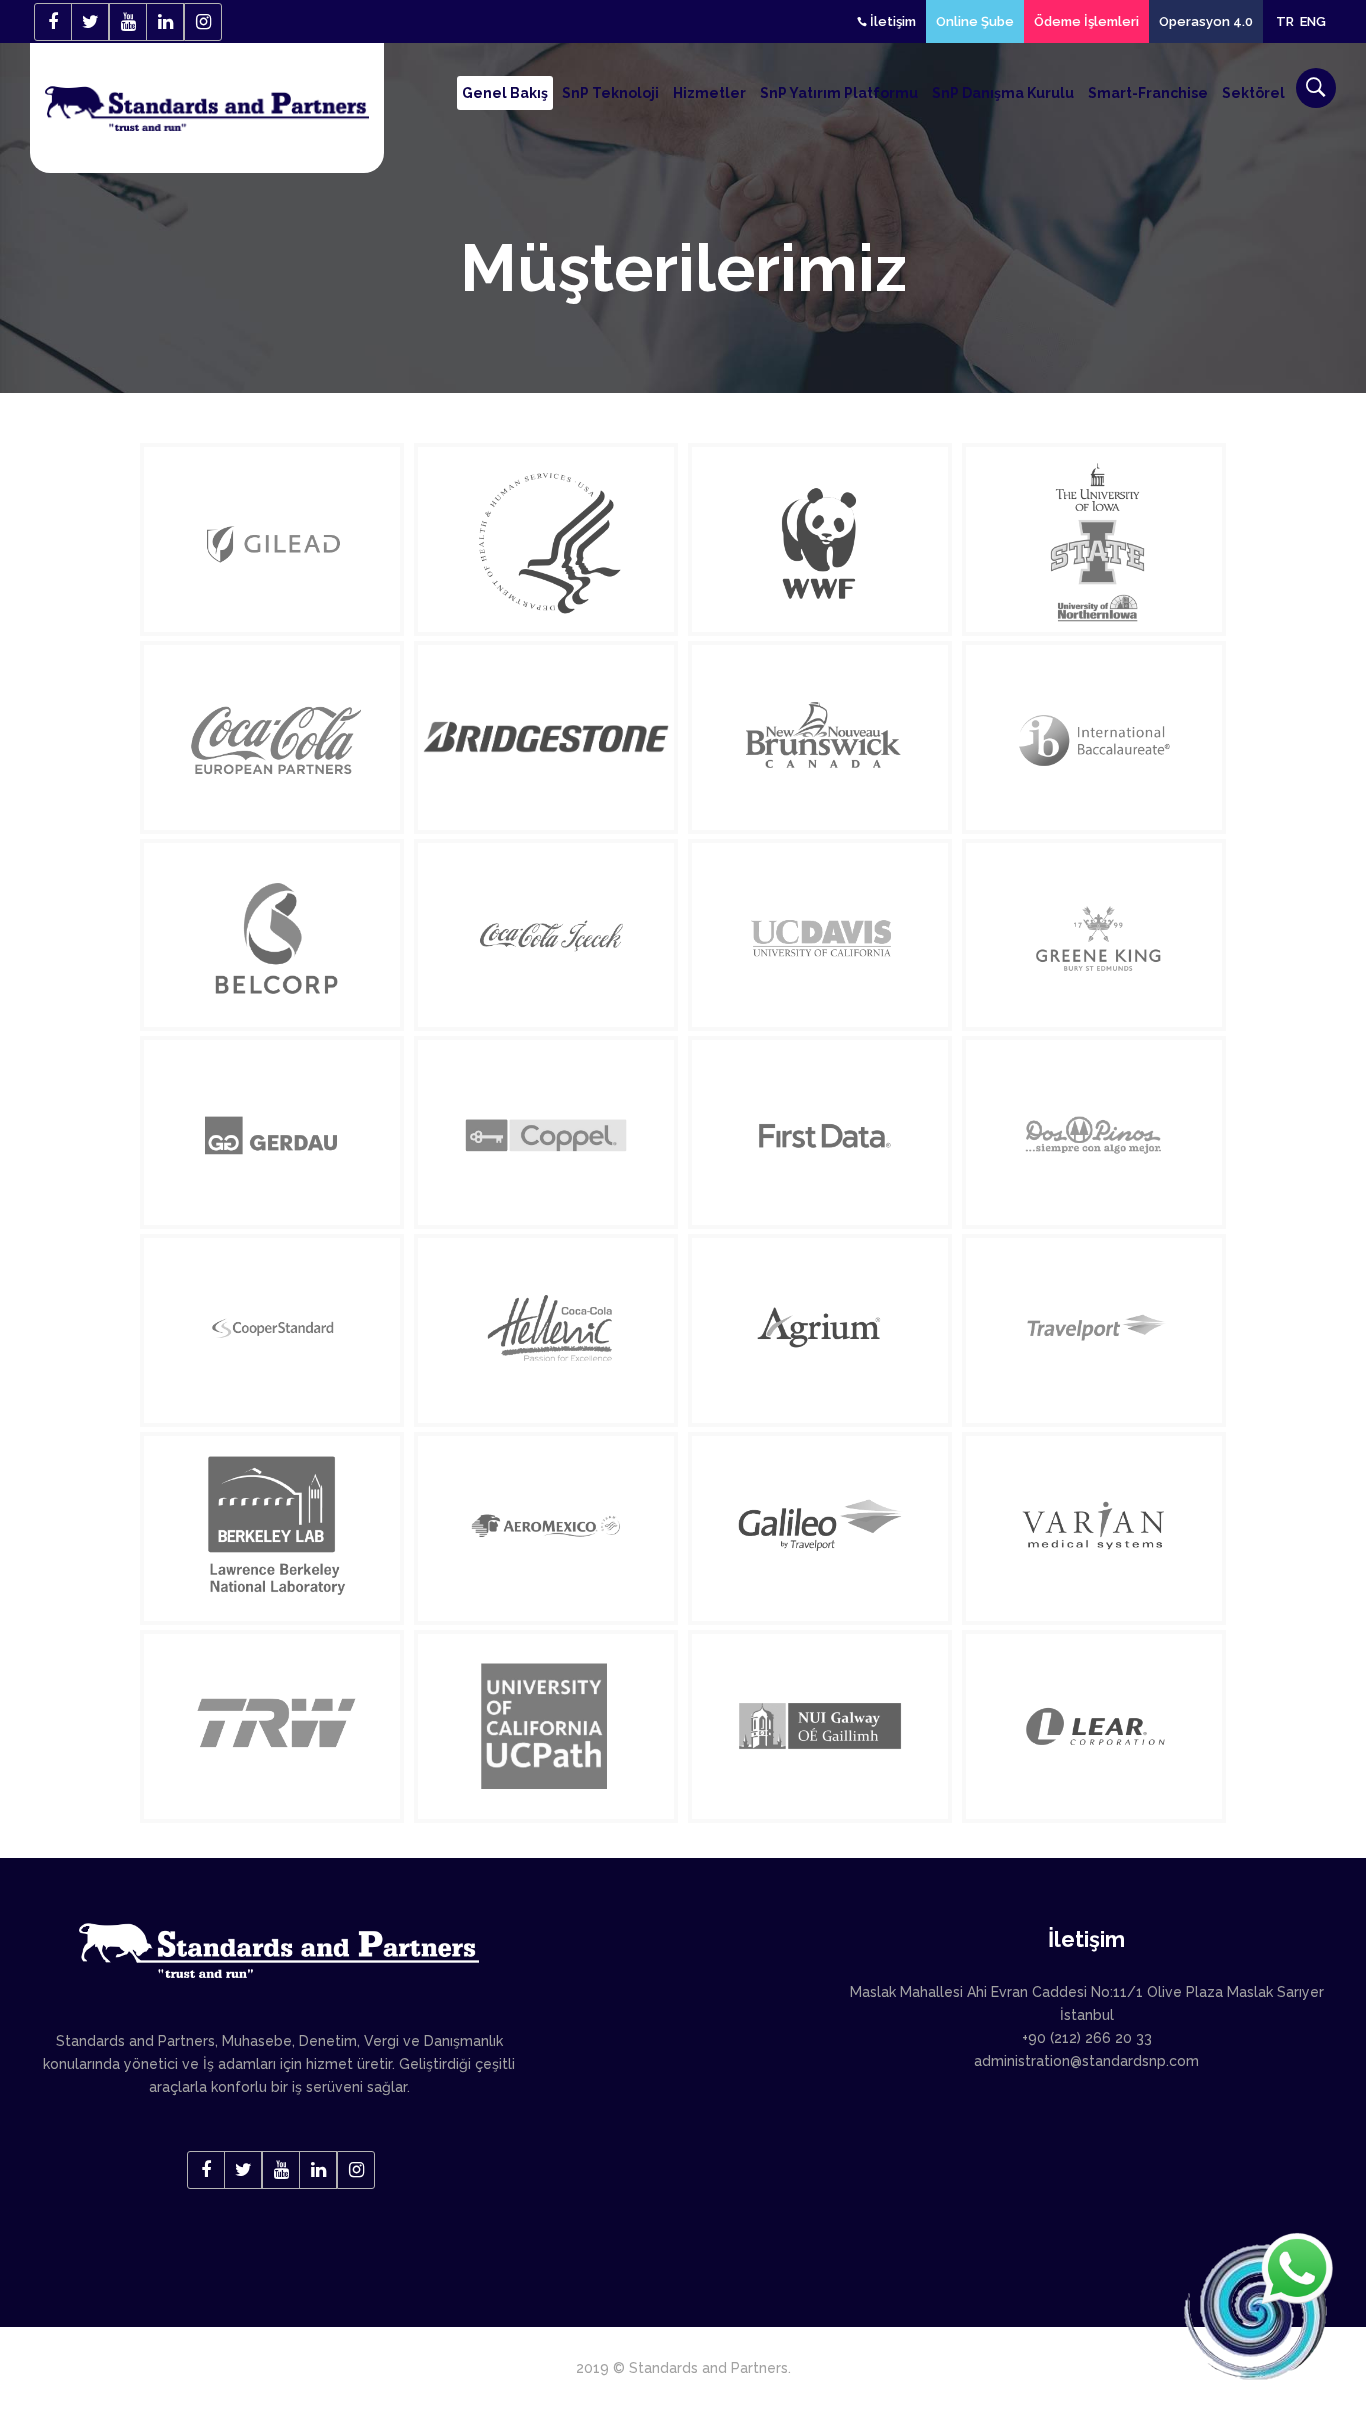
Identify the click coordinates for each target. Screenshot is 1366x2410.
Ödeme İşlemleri (1086, 21)
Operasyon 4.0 (1206, 21)
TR (1285, 21)
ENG (1313, 21)
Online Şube (975, 21)
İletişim (891, 21)
